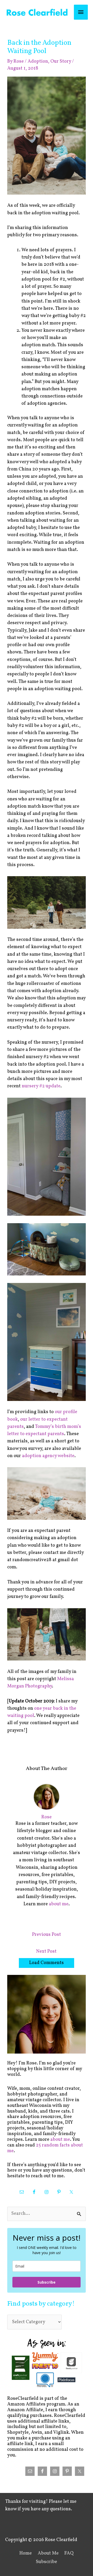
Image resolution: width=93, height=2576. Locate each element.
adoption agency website (48, 1456)
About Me (48, 2553)
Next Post (46, 1951)
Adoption (38, 61)
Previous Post (47, 1935)
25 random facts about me (45, 2148)
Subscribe (47, 2282)
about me (59, 1904)
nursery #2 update (41, 1086)
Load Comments (47, 1963)
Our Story (61, 61)
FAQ (69, 2553)
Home (26, 2553)
